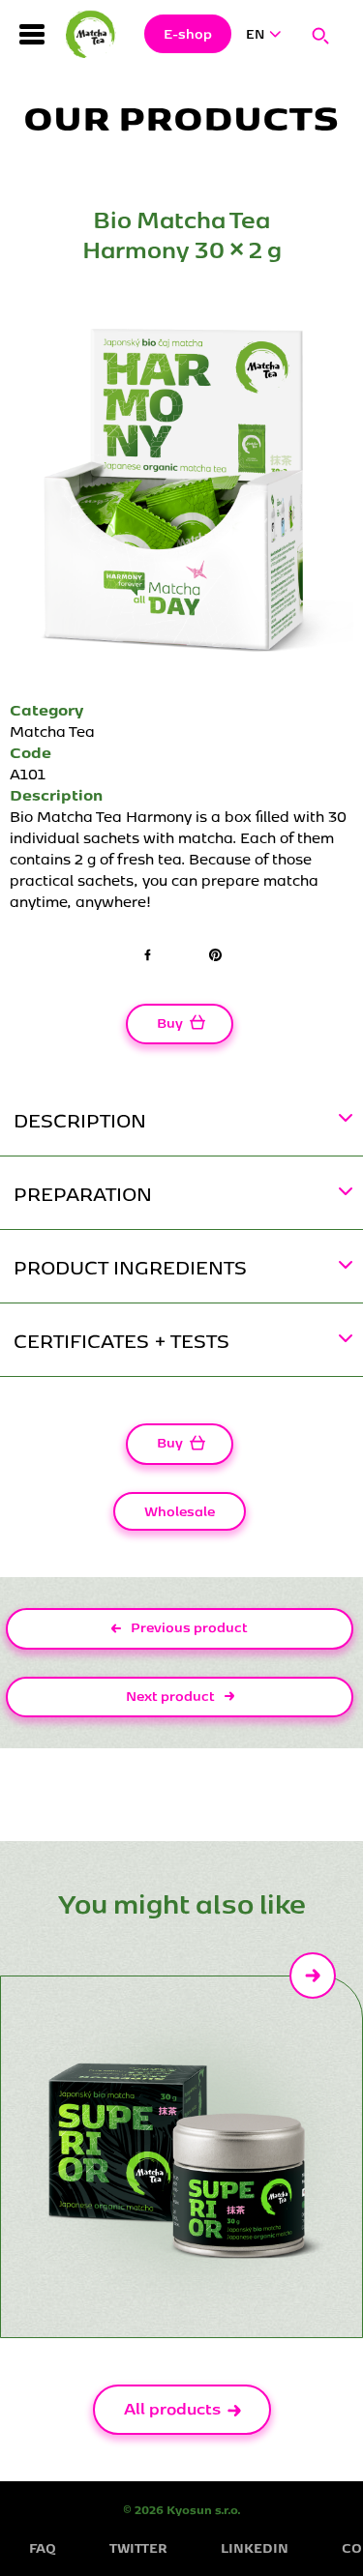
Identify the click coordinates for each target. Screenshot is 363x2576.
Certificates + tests (121, 1340)
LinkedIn (255, 2547)
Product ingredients (130, 1266)
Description (80, 1119)
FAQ (43, 2547)
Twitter (138, 2547)
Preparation (83, 1193)
